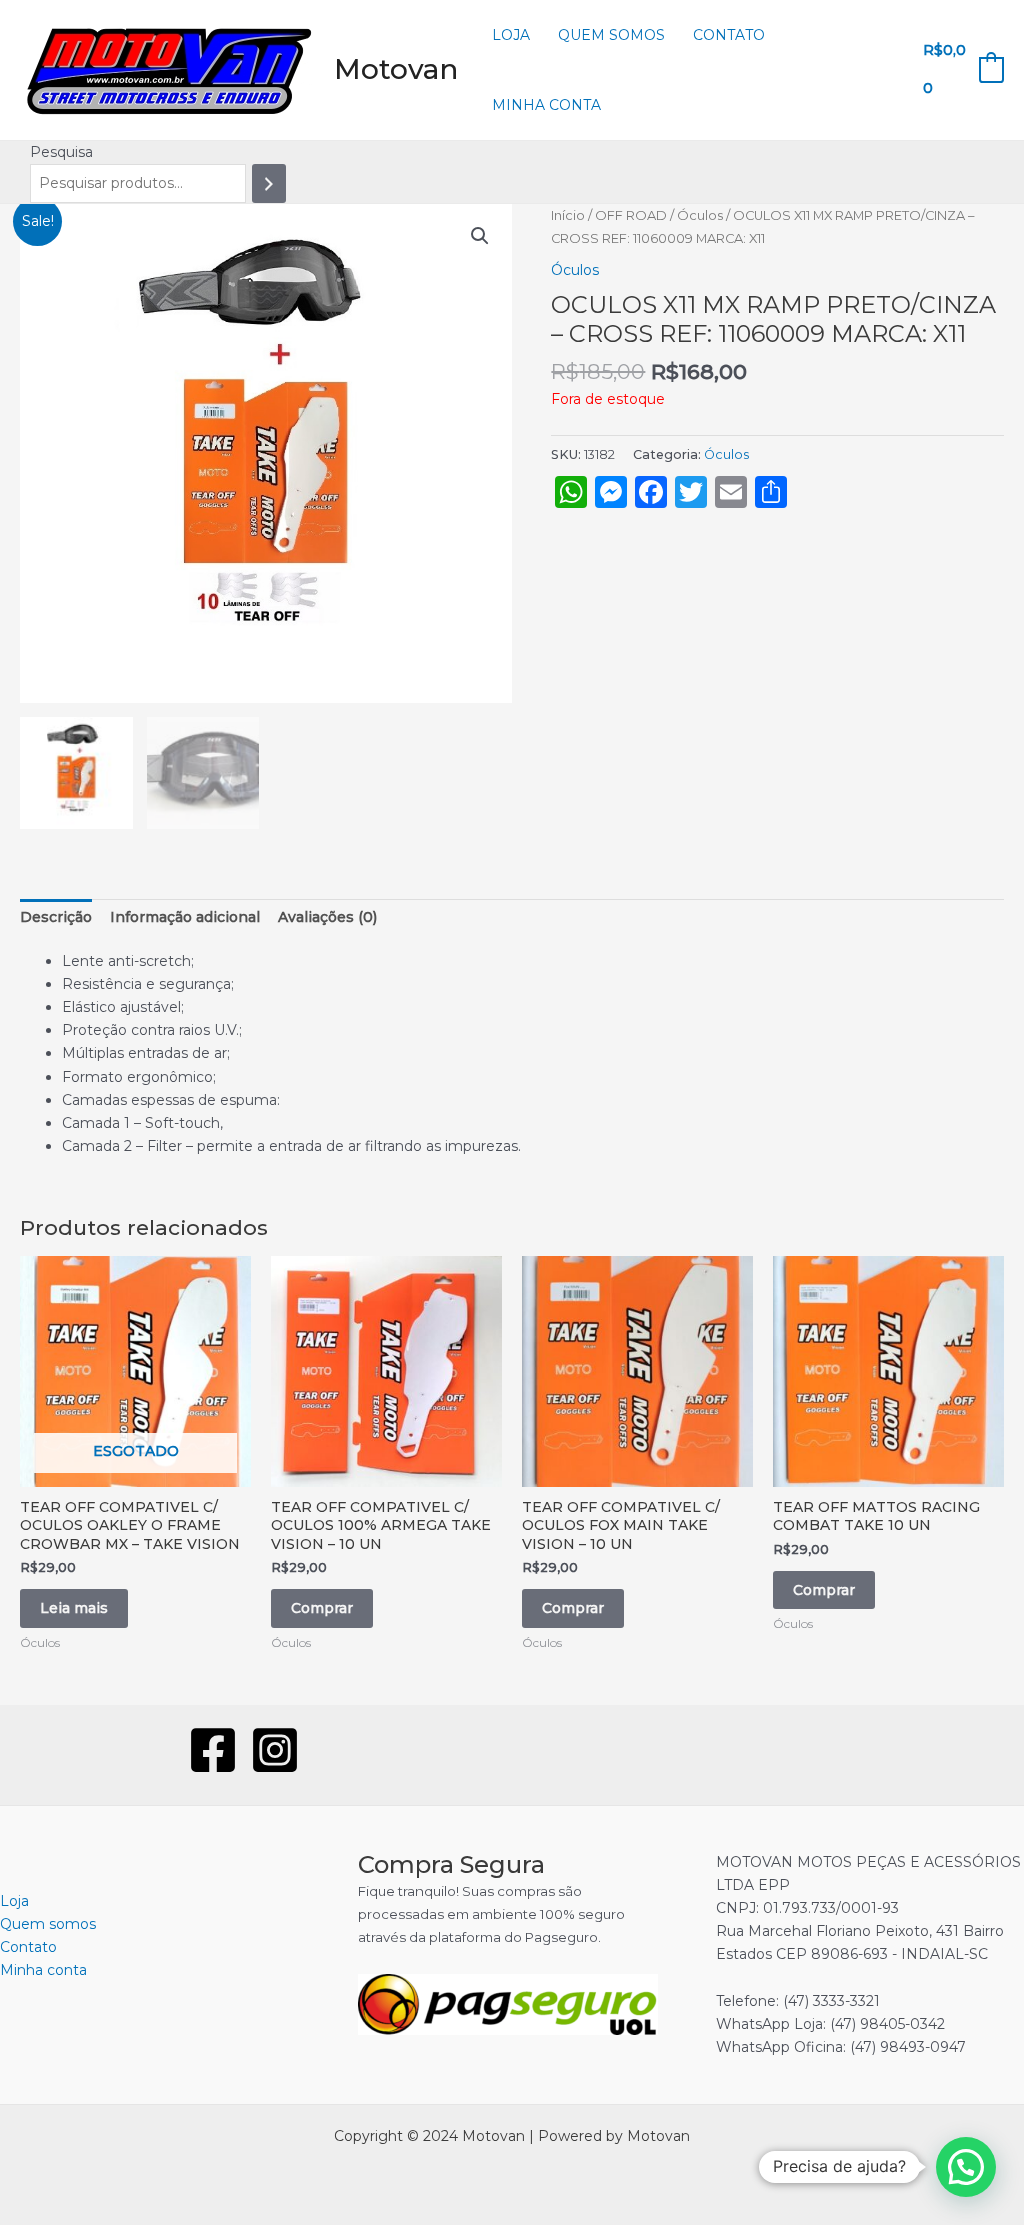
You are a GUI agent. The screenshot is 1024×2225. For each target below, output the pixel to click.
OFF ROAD (631, 215)
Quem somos (611, 35)
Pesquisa (61, 152)
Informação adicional (185, 917)
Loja (511, 35)
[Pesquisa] (269, 183)
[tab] (56, 917)
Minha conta (546, 105)
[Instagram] (275, 1750)
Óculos (700, 215)
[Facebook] (213, 1750)
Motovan (396, 69)
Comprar (322, 1608)
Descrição (56, 917)
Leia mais (74, 1608)
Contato (729, 35)
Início (568, 215)
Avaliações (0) (327, 917)
